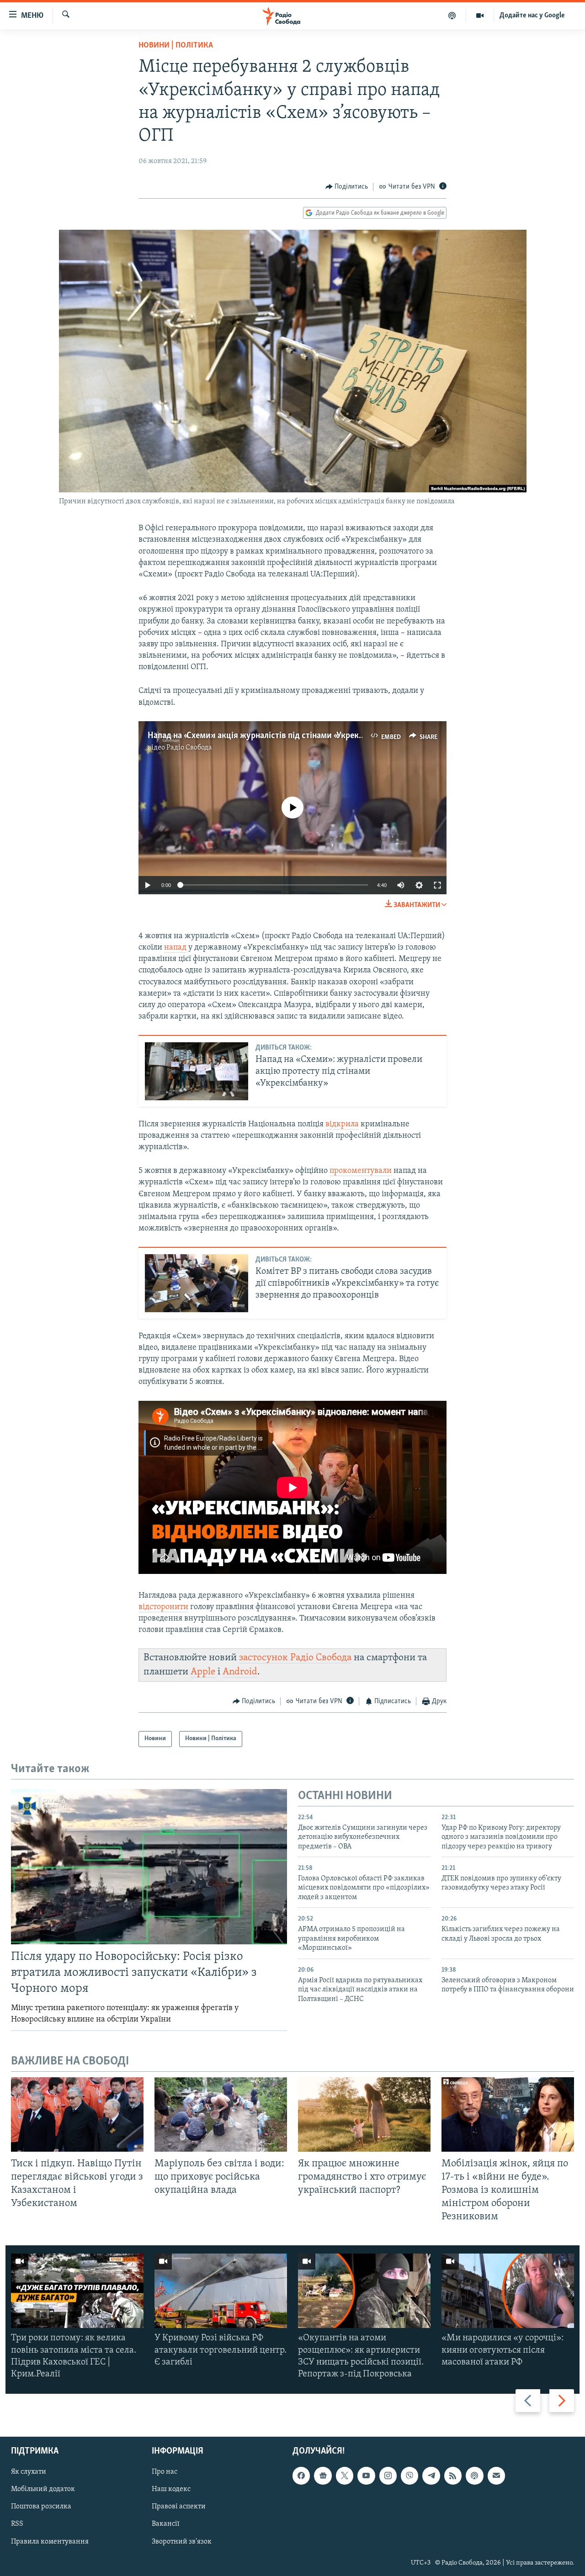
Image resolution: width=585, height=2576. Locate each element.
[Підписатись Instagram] (388, 2476)
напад (175, 948)
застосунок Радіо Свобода (295, 1658)
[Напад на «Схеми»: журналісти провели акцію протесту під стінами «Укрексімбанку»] (197, 1071)
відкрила (342, 1124)
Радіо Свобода (189, 748)
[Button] (347, 187)
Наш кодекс (171, 2490)
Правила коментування (50, 2542)
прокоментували (361, 1171)
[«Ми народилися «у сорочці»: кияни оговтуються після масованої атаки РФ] (508, 2291)
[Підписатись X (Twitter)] (345, 2476)
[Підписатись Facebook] (301, 2476)
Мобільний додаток (43, 2490)
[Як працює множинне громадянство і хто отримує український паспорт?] (364, 2114)
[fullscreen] (437, 885)
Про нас (165, 2472)
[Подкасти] (452, 16)
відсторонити (163, 1607)
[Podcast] (474, 2476)
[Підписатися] (496, 2476)
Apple (203, 1672)
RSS (17, 2524)
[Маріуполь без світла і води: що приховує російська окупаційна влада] (221, 2114)
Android (240, 1672)
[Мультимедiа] (480, 16)
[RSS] (453, 2476)
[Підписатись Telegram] (431, 2476)
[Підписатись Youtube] (366, 2476)
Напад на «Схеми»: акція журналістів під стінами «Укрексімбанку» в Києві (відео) (300, 736)
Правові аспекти (179, 2507)
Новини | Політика (176, 46)
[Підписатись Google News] (323, 2476)
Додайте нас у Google (532, 16)
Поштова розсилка (41, 2507)
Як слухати (29, 2472)
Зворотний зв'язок (182, 2542)
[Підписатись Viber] (409, 2476)
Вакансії (166, 2524)
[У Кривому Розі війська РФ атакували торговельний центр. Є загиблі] (221, 2291)
